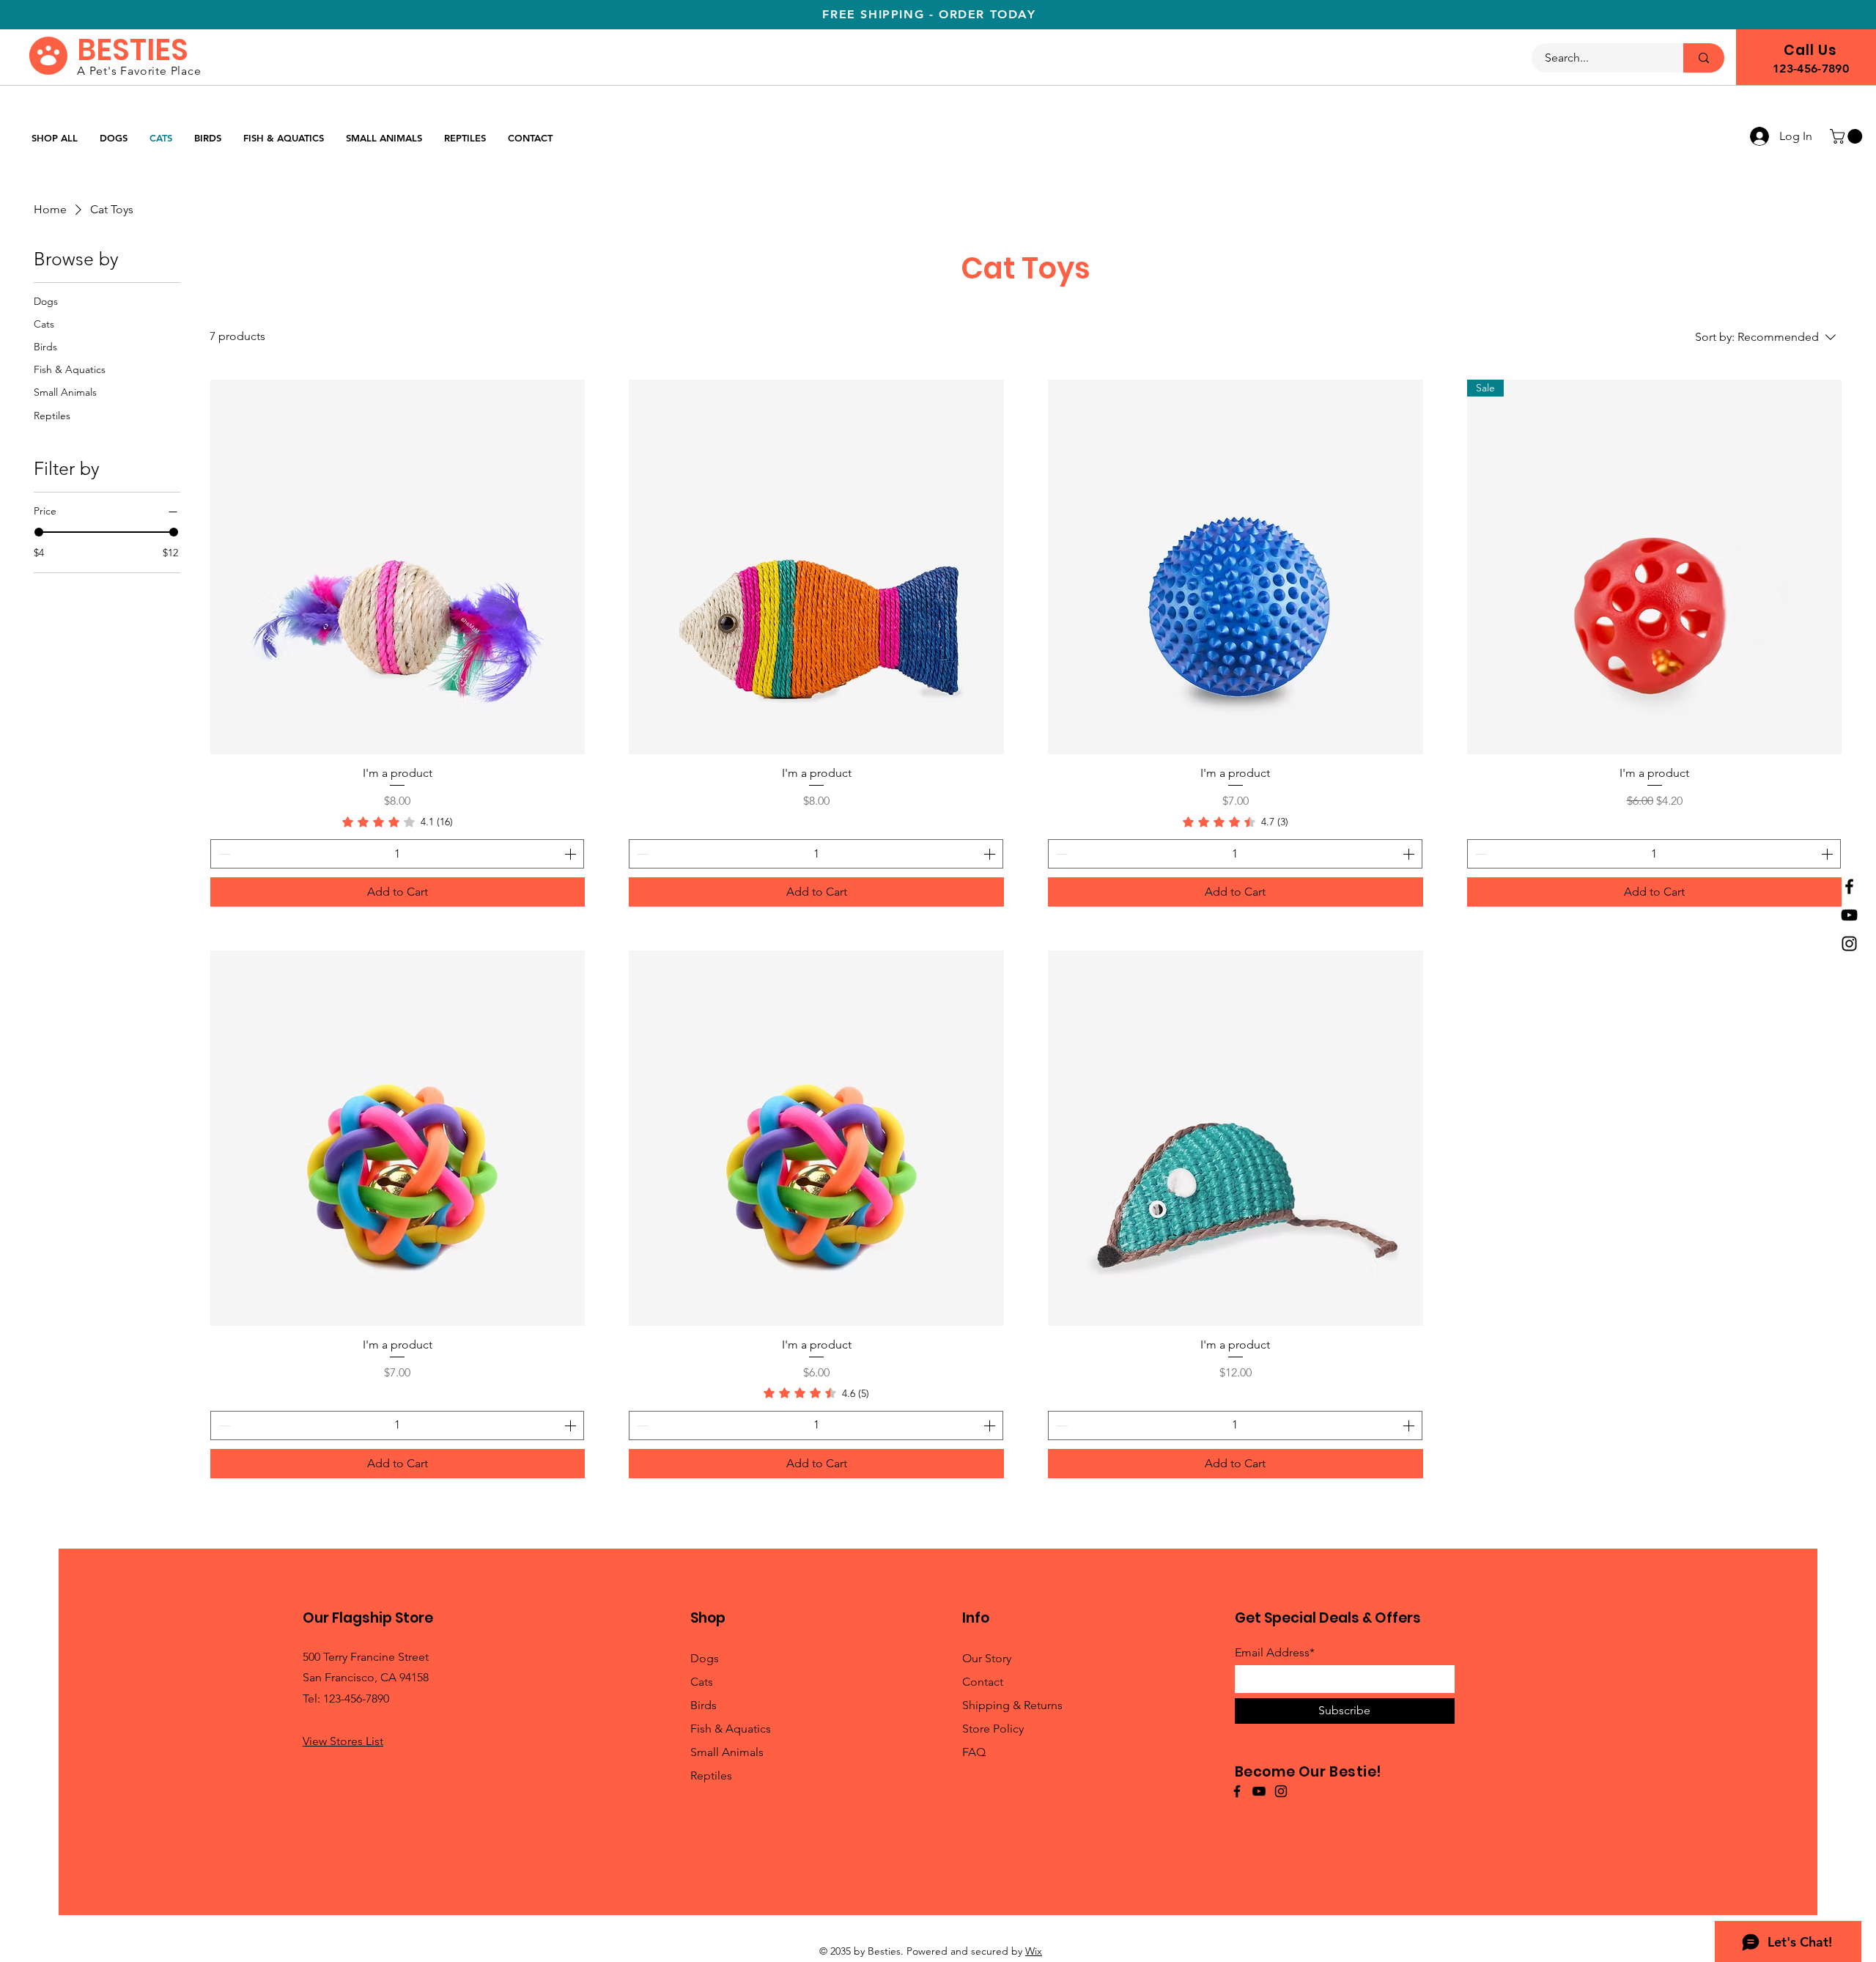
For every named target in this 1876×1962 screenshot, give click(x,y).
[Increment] (572, 854)
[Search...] (1704, 58)
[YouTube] (1849, 915)
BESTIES (133, 50)
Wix (1034, 1951)
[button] (1848, 136)
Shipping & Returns (1012, 1705)
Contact (983, 1682)
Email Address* (1275, 1653)
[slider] (39, 532)
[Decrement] (223, 854)
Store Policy (993, 1729)
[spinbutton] (398, 854)
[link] (398, 822)
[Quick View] (398, 567)
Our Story (987, 1658)
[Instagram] (1849, 944)
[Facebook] (1849, 886)
